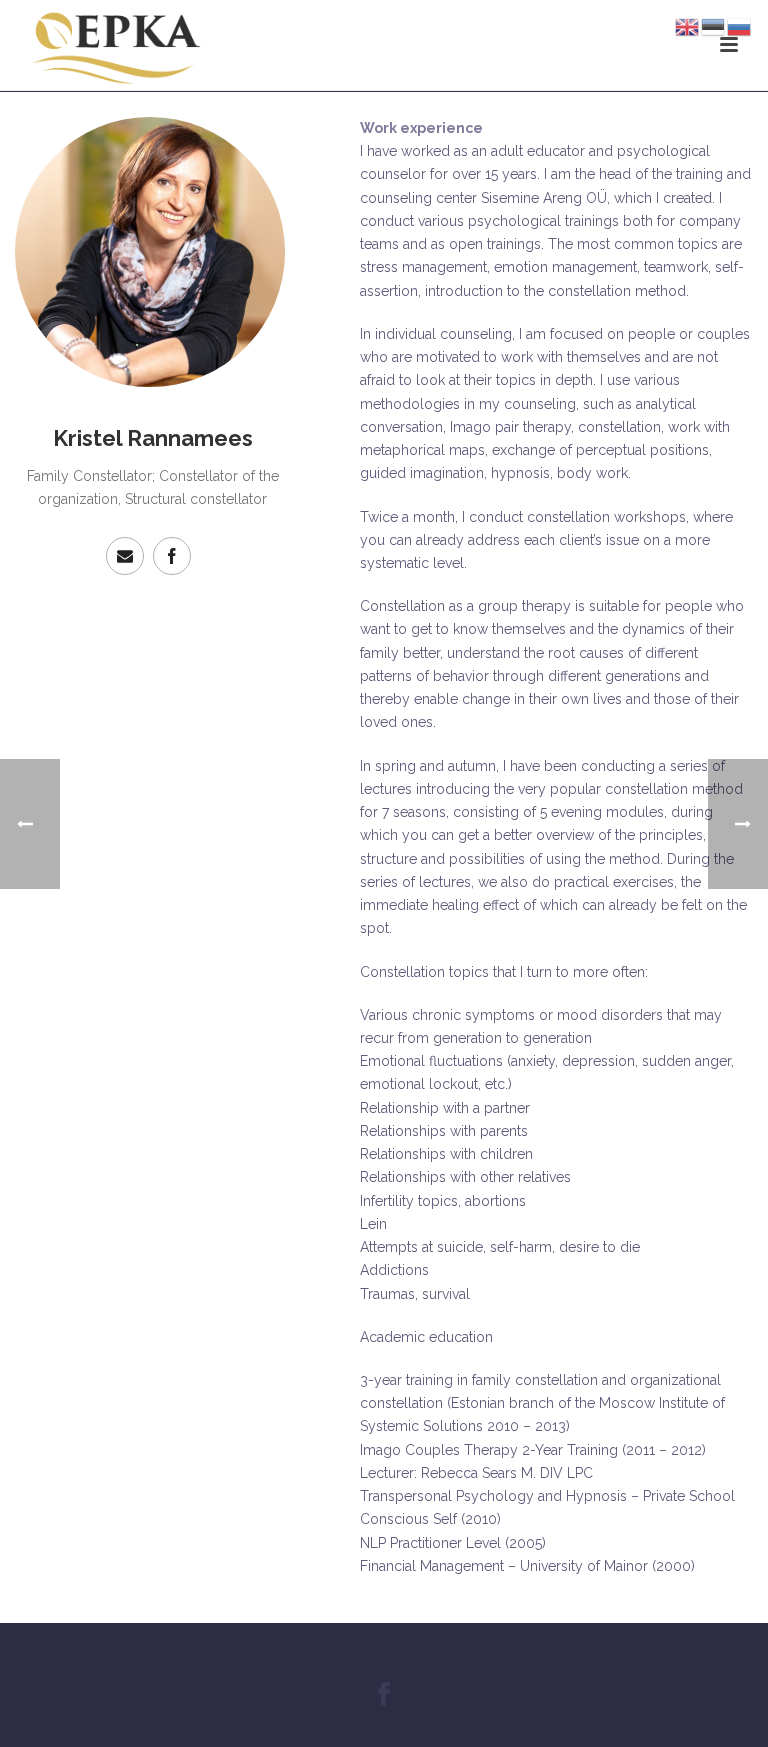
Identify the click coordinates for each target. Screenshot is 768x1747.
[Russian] (740, 26)
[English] (688, 26)
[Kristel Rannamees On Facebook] (172, 556)
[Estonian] (714, 26)
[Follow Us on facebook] (384, 1695)
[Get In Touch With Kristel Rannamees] (125, 556)
